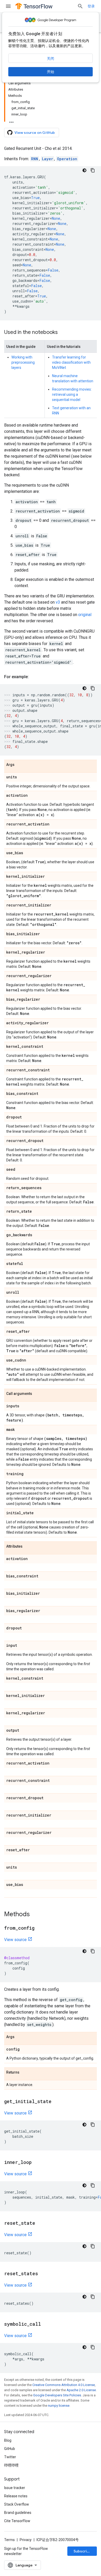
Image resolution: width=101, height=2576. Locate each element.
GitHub (10, 2449)
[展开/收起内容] (11, 121)
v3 (58, 602)
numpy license (59, 2406)
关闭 (51, 58)
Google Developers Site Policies (57, 2395)
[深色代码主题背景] (84, 170)
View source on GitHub (35, 133)
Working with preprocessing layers (23, 362)
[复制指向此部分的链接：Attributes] (28, 1547)
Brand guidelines (18, 2513)
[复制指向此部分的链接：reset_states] (43, 2274)
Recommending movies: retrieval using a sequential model (72, 394)
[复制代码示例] (93, 170)
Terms (9, 2540)
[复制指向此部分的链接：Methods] (35, 1915)
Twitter (10, 2457)
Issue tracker (15, 2488)
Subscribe (82, 2551)
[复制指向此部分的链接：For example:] (34, 677)
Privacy (26, 2540)
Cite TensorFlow (17, 2521)
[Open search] (80, 6)
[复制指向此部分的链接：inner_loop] (37, 2163)
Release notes (16, 2496)
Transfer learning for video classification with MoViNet (71, 362)
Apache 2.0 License (81, 2390)
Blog (8, 2440)
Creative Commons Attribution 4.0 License (64, 2385)
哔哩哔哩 (11, 2465)
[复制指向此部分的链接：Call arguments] (37, 1394)
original (85, 615)
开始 (51, 72)
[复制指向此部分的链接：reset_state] (40, 2223)
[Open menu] (8, 6)
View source (15, 1940)
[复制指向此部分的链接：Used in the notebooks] (63, 333)
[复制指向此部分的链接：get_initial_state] (57, 2102)
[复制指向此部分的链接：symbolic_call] (46, 2324)
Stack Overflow (17, 2504)
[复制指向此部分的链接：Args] (20, 765)
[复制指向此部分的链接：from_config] (40, 1928)
